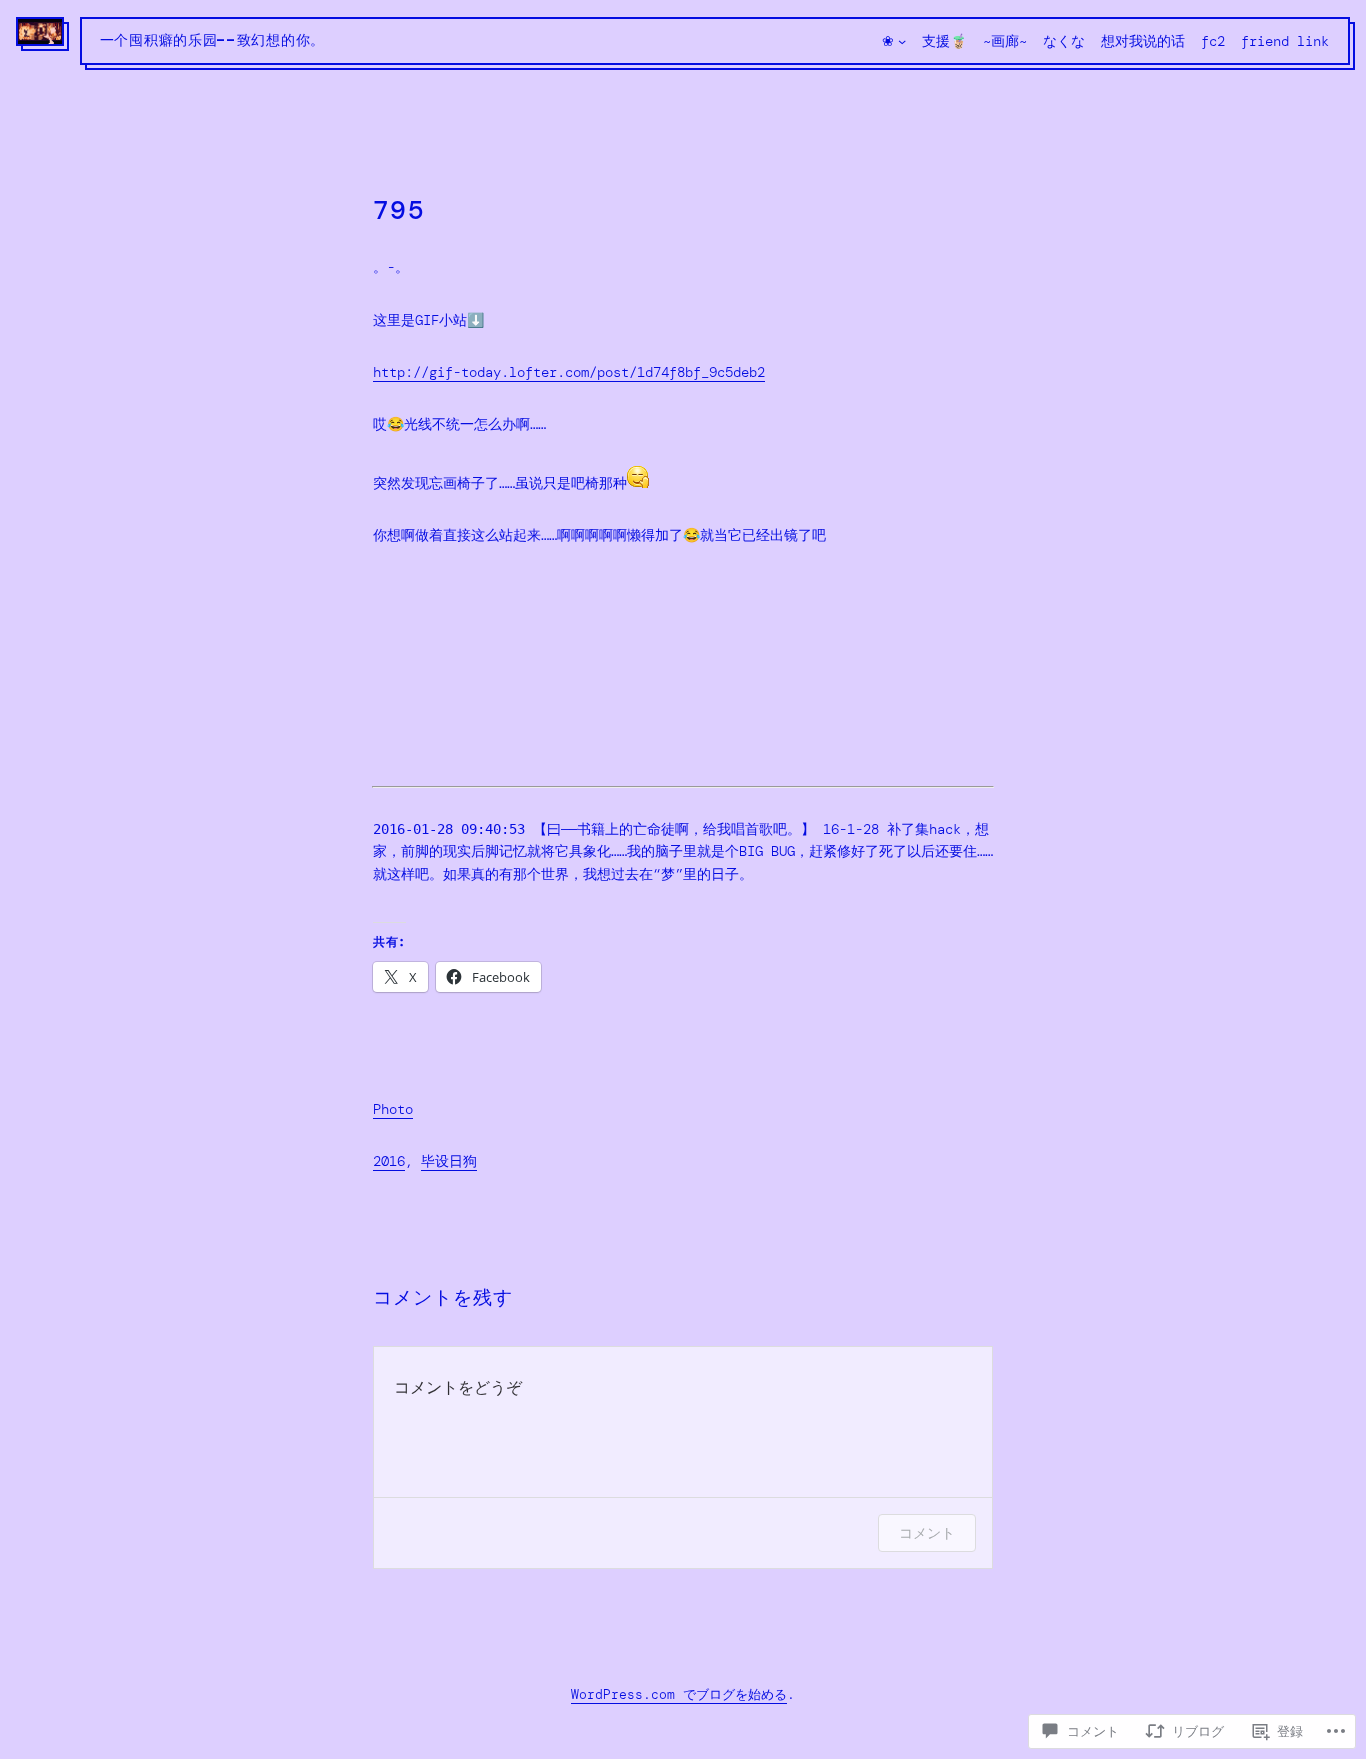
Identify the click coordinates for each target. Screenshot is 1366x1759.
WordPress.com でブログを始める (679, 1694)
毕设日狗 (449, 1161)
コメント (927, 1532)
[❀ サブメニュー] (902, 41)
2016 (389, 1161)
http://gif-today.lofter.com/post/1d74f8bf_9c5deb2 (569, 372)
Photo (393, 1109)
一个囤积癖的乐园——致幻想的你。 (212, 41)
